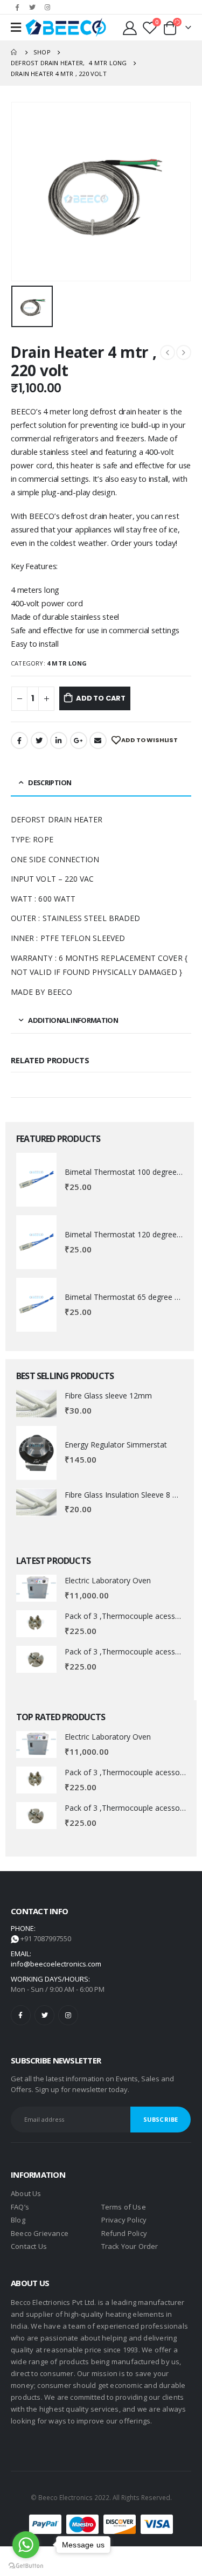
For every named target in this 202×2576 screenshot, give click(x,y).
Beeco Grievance (40, 2233)
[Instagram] (47, 7)
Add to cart (101, 698)
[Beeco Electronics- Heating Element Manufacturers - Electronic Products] (66, 27)
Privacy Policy (124, 2220)
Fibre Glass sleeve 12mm (108, 1396)
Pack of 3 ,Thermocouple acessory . (127, 1616)
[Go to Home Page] (15, 52)
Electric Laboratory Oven (108, 1580)
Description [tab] (50, 783)
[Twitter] (32, 7)
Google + (79, 740)
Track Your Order (130, 2246)
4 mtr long (67, 663)
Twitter (39, 740)
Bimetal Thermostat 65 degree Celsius (132, 1297)
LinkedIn (59, 740)
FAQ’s (20, 2207)
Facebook (19, 740)
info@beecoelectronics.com (56, 1964)
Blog (18, 2220)
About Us (26, 2193)
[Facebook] (17, 7)
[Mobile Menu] (16, 27)
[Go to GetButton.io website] (26, 2565)
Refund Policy (124, 2233)
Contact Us (29, 2246)
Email (98, 740)
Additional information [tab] (73, 1020)
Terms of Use (124, 2207)
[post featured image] (36, 1180)
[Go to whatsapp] (26, 2545)
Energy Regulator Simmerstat (116, 1445)
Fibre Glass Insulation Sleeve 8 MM (126, 1495)
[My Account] (131, 27)
